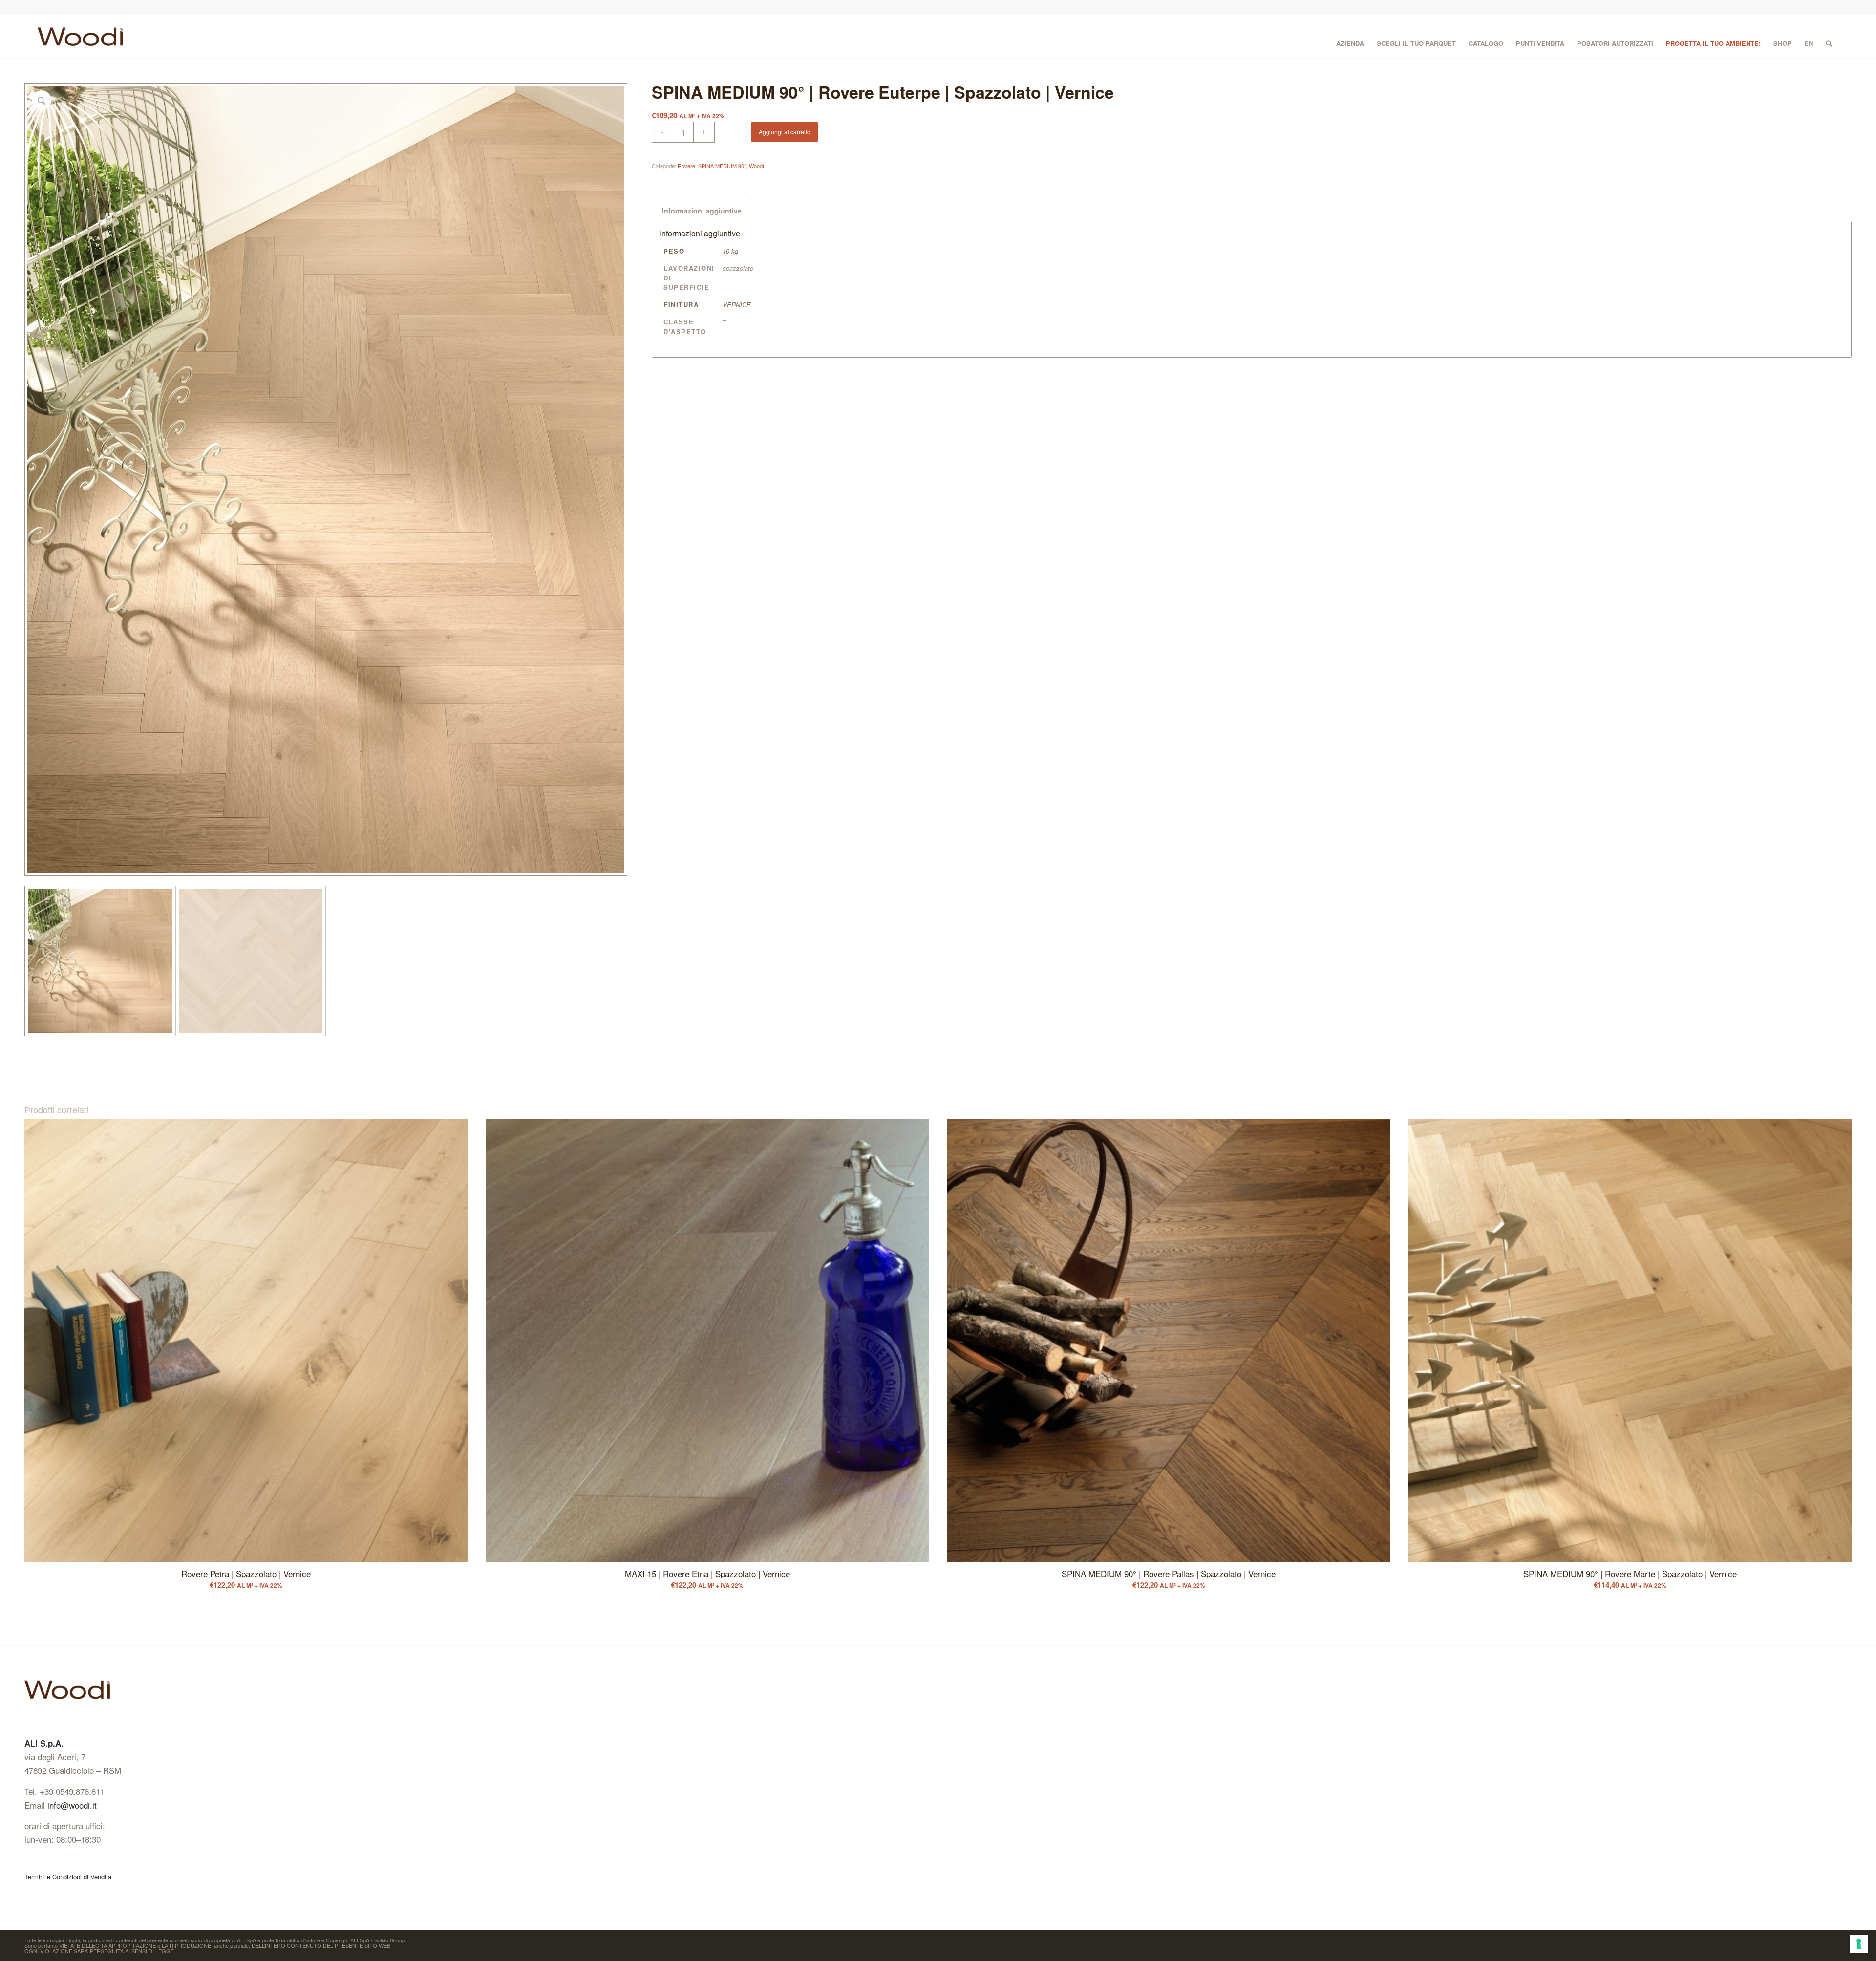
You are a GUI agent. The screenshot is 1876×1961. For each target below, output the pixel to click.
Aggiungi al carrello (785, 132)
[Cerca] (1829, 37)
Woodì (757, 166)
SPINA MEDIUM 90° (722, 166)
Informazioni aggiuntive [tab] (702, 211)
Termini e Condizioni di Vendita (68, 1877)
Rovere (686, 166)
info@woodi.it (72, 1805)
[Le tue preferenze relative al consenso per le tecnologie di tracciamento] (1859, 1944)
